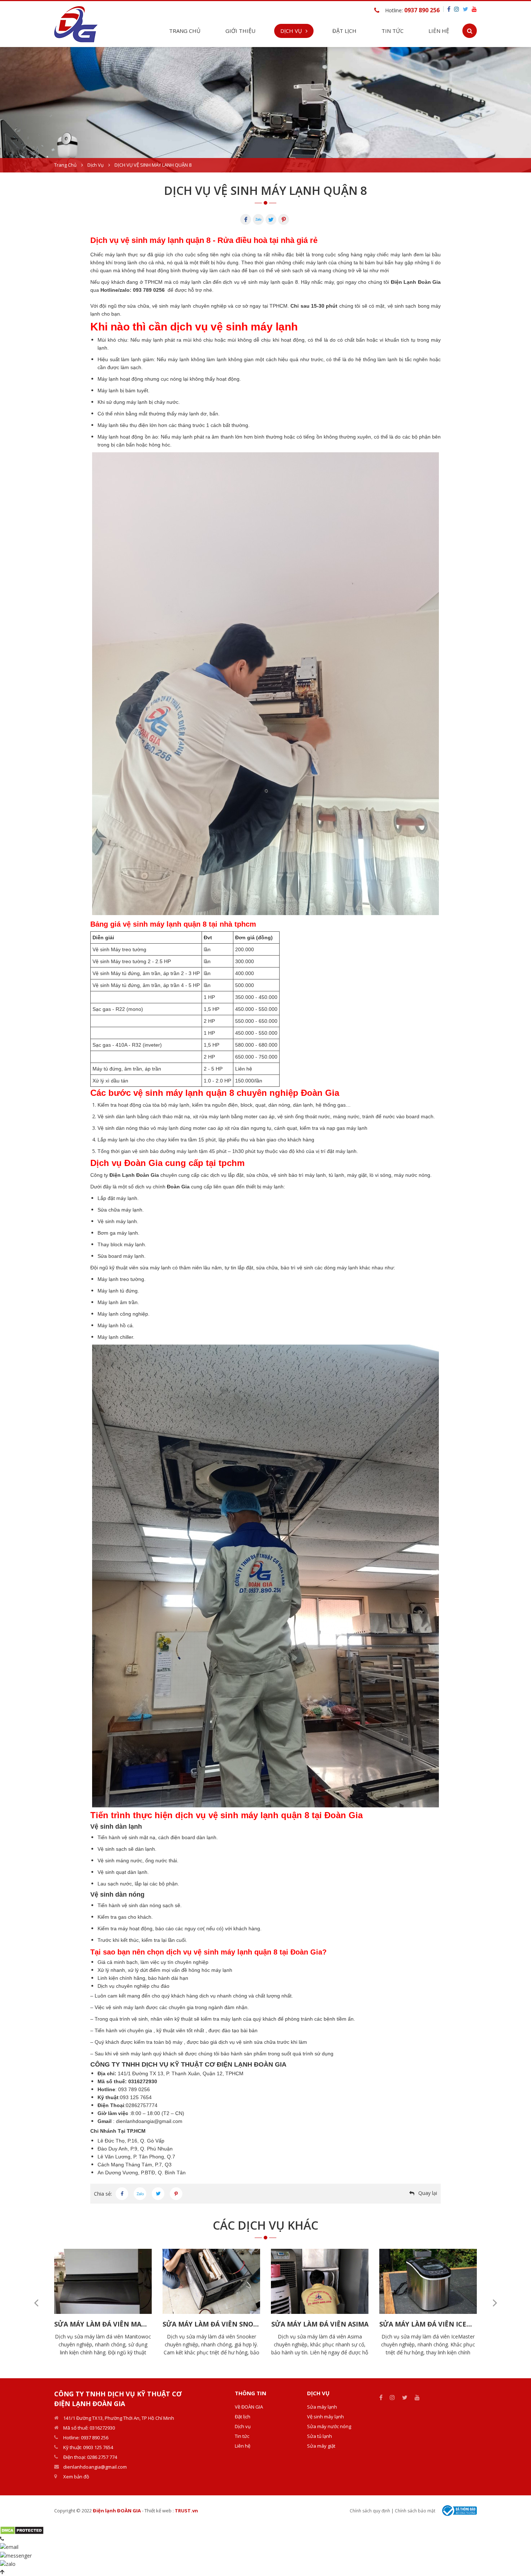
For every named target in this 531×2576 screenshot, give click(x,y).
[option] (265, 110)
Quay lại (428, 2193)
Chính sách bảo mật (415, 2511)
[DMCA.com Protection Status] (22, 2530)
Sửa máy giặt (321, 2446)
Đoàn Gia (178, 1187)
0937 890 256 (422, 10)
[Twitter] (271, 219)
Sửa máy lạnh (322, 2407)
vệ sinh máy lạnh (172, 306)
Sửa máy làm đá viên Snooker (211, 2324)
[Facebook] (246, 219)
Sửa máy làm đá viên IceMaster (428, 2324)
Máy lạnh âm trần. (118, 1302)
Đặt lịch (344, 31)
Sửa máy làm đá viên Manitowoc (103, 2324)
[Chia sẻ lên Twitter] (158, 2194)
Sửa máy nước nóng (329, 2426)
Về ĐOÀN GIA (249, 2407)
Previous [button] (36, 2303)
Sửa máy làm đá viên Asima (320, 2324)
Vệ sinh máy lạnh (325, 2417)
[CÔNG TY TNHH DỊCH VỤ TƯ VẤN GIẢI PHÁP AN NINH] (76, 23)
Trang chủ (185, 31)
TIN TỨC (392, 31)
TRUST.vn (186, 2511)
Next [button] (495, 2303)
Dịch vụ (96, 165)
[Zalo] (258, 219)
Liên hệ (439, 31)
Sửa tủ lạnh (320, 2436)
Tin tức (242, 2436)
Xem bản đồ (76, 2477)
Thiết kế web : (159, 2511)
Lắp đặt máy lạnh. (118, 1198)
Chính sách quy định (370, 2511)
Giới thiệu (240, 31)
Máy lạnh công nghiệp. (124, 1314)
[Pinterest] (284, 219)
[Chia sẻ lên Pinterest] (176, 2194)
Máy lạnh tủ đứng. (118, 1291)
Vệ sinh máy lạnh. (118, 1221)
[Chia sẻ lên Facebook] (122, 2194)
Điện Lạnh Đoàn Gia (416, 282)
